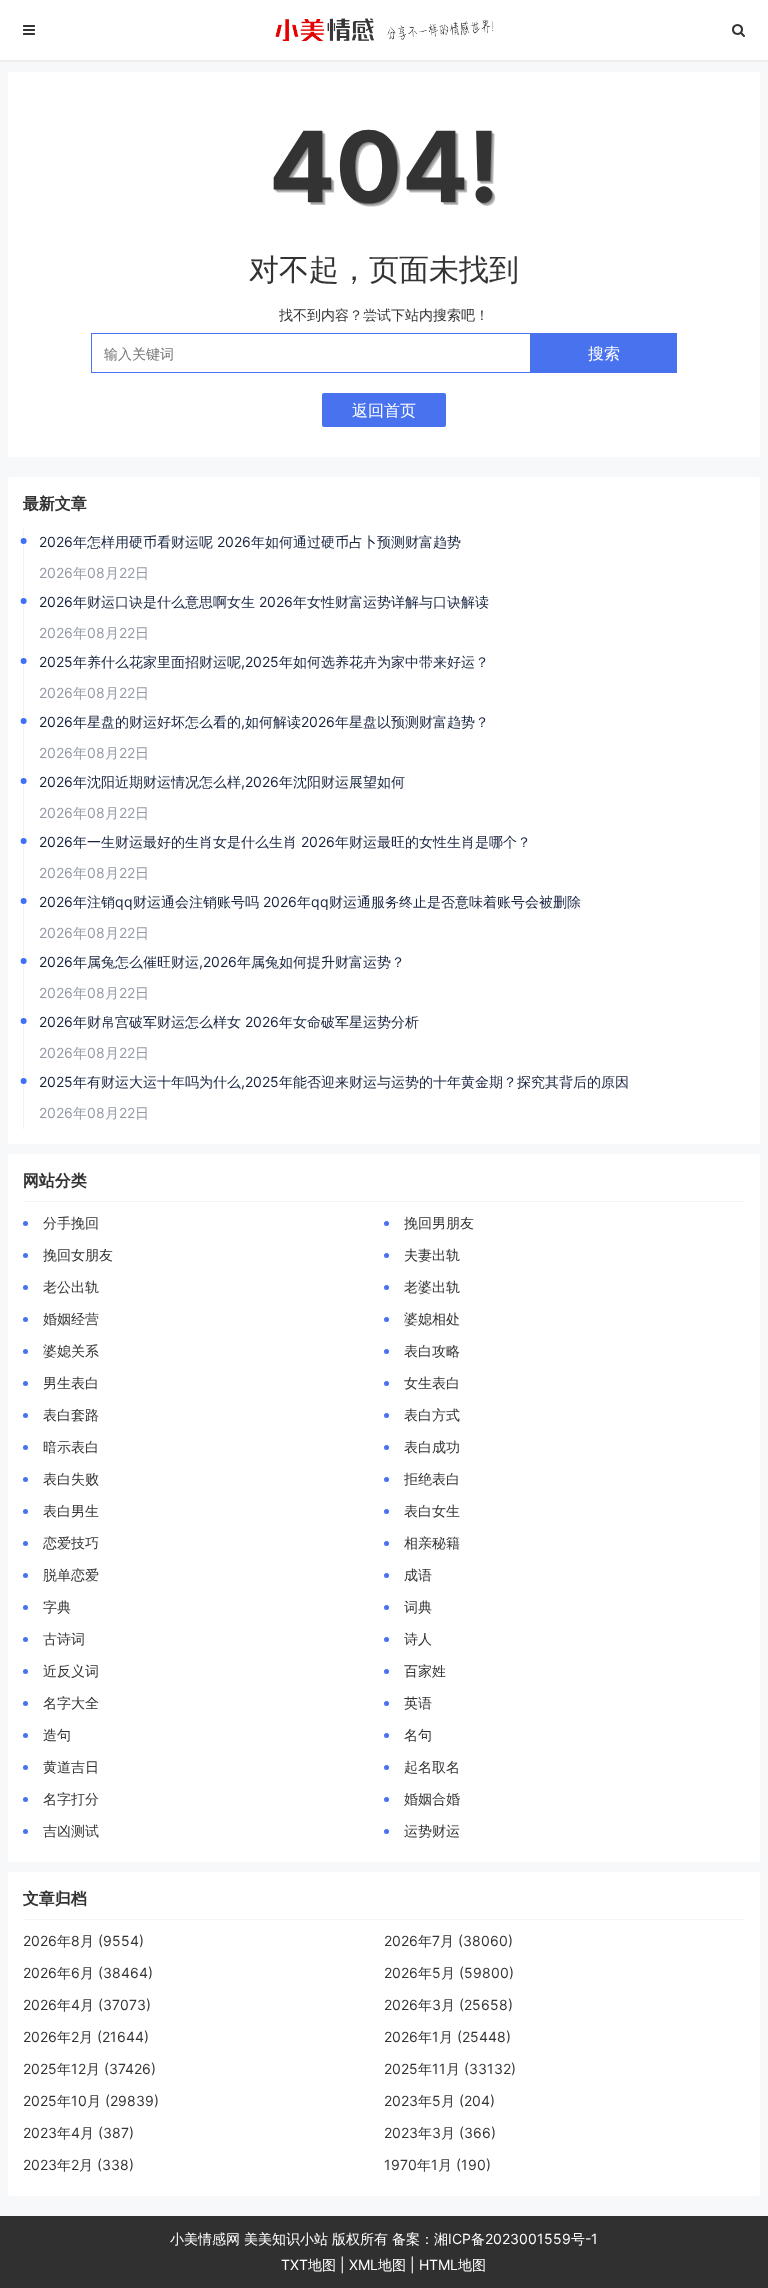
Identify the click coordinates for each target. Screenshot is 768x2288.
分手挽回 (71, 1222)
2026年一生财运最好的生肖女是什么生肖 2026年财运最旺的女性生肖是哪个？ (285, 841)
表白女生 (432, 1510)
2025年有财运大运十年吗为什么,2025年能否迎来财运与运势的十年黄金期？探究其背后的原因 (334, 1081)
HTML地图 (452, 2264)
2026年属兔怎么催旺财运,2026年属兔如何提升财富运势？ (222, 961)
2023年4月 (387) (78, 2132)
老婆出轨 (432, 1286)
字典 (57, 1606)
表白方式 (432, 1414)
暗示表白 (71, 1446)
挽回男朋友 (439, 1222)
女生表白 (432, 1382)
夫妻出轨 (432, 1254)
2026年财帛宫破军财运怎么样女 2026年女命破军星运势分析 (229, 1021)
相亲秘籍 (432, 1542)
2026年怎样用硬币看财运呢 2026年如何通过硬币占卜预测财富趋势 (250, 541)
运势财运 (432, 1830)
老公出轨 (71, 1286)
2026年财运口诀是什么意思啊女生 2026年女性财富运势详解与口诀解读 (264, 601)
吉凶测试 (71, 1830)
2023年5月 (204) (439, 2100)
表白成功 (432, 1446)
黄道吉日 (71, 1766)
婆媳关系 (71, 1350)
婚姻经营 (71, 1318)
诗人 (418, 1638)
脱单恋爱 (71, 1574)
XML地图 (377, 2264)
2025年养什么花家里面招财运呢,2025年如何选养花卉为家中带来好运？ (264, 661)
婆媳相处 (432, 1318)
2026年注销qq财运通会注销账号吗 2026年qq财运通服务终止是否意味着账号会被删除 (310, 901)
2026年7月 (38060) (448, 1940)
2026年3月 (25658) (448, 2004)
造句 (57, 1734)
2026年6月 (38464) (88, 1972)
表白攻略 (432, 1350)
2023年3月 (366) (440, 2132)
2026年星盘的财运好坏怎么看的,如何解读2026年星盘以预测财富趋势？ (264, 721)
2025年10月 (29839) (91, 2100)
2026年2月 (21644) (86, 2036)
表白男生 (71, 1510)
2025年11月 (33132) (450, 2068)
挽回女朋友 (78, 1254)
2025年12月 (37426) (89, 2068)
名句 (418, 1734)
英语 (418, 1702)
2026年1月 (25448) (447, 2036)
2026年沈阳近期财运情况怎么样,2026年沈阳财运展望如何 (222, 781)
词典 (418, 1606)
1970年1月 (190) (437, 2164)
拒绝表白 (432, 1478)
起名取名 (432, 1766)
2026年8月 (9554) (83, 1940)
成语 (418, 1574)
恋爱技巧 (71, 1542)
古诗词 (64, 1638)
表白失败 (71, 1478)
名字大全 (71, 1702)
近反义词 (71, 1670)
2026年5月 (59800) (449, 1972)
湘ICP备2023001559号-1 (516, 2238)
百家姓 (425, 1670)
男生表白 (71, 1382)
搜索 (604, 353)
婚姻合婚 (432, 1798)
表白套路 (71, 1414)
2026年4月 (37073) (87, 2004)
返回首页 (384, 410)
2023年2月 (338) (78, 2164)
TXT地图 (308, 2264)
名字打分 (71, 1798)
